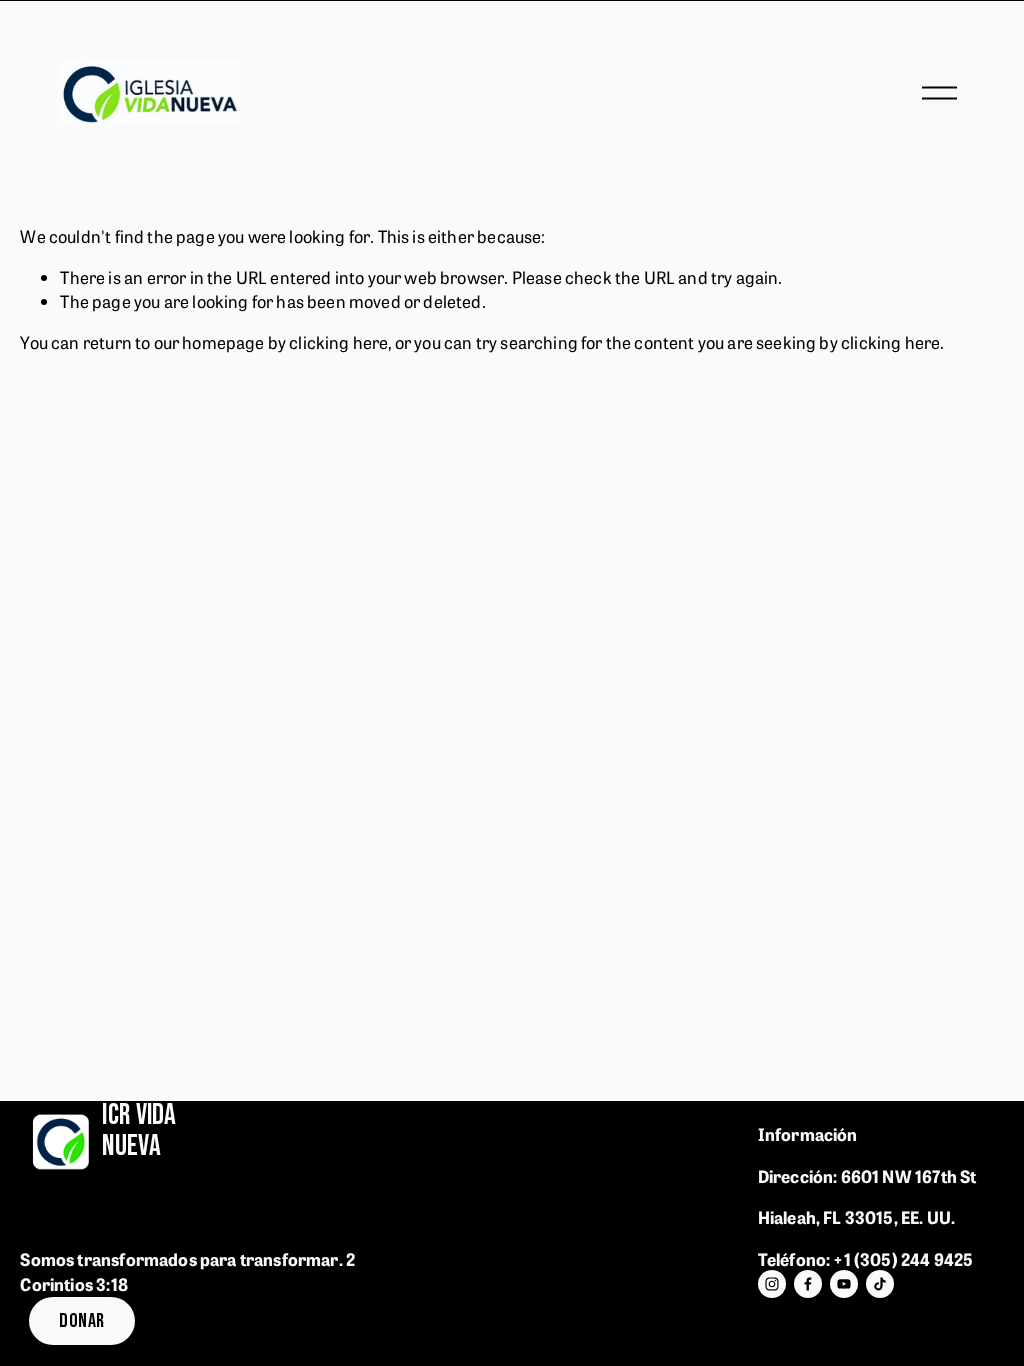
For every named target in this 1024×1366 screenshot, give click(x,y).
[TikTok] (880, 1284)
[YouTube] (844, 1284)
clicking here (338, 341)
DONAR (81, 1321)
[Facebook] (808, 1284)
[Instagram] (772, 1284)
